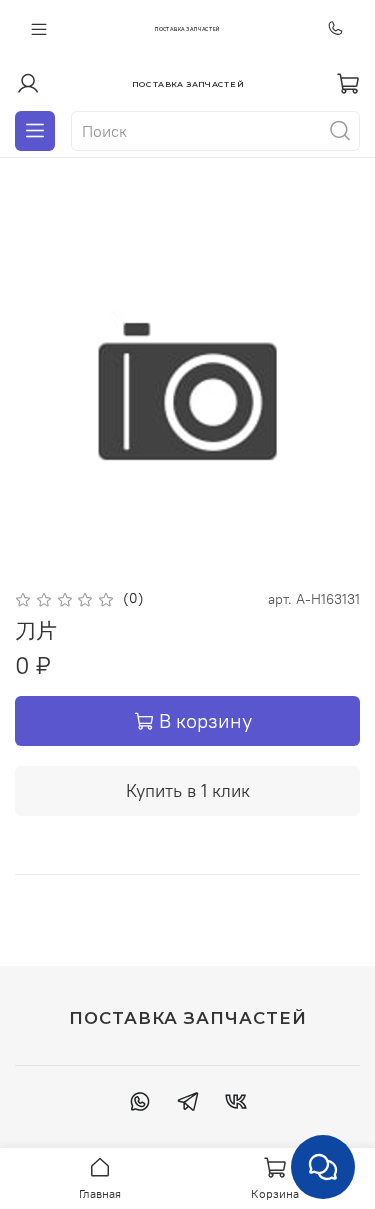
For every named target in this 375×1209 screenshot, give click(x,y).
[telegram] (188, 1104)
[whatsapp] (140, 1104)
